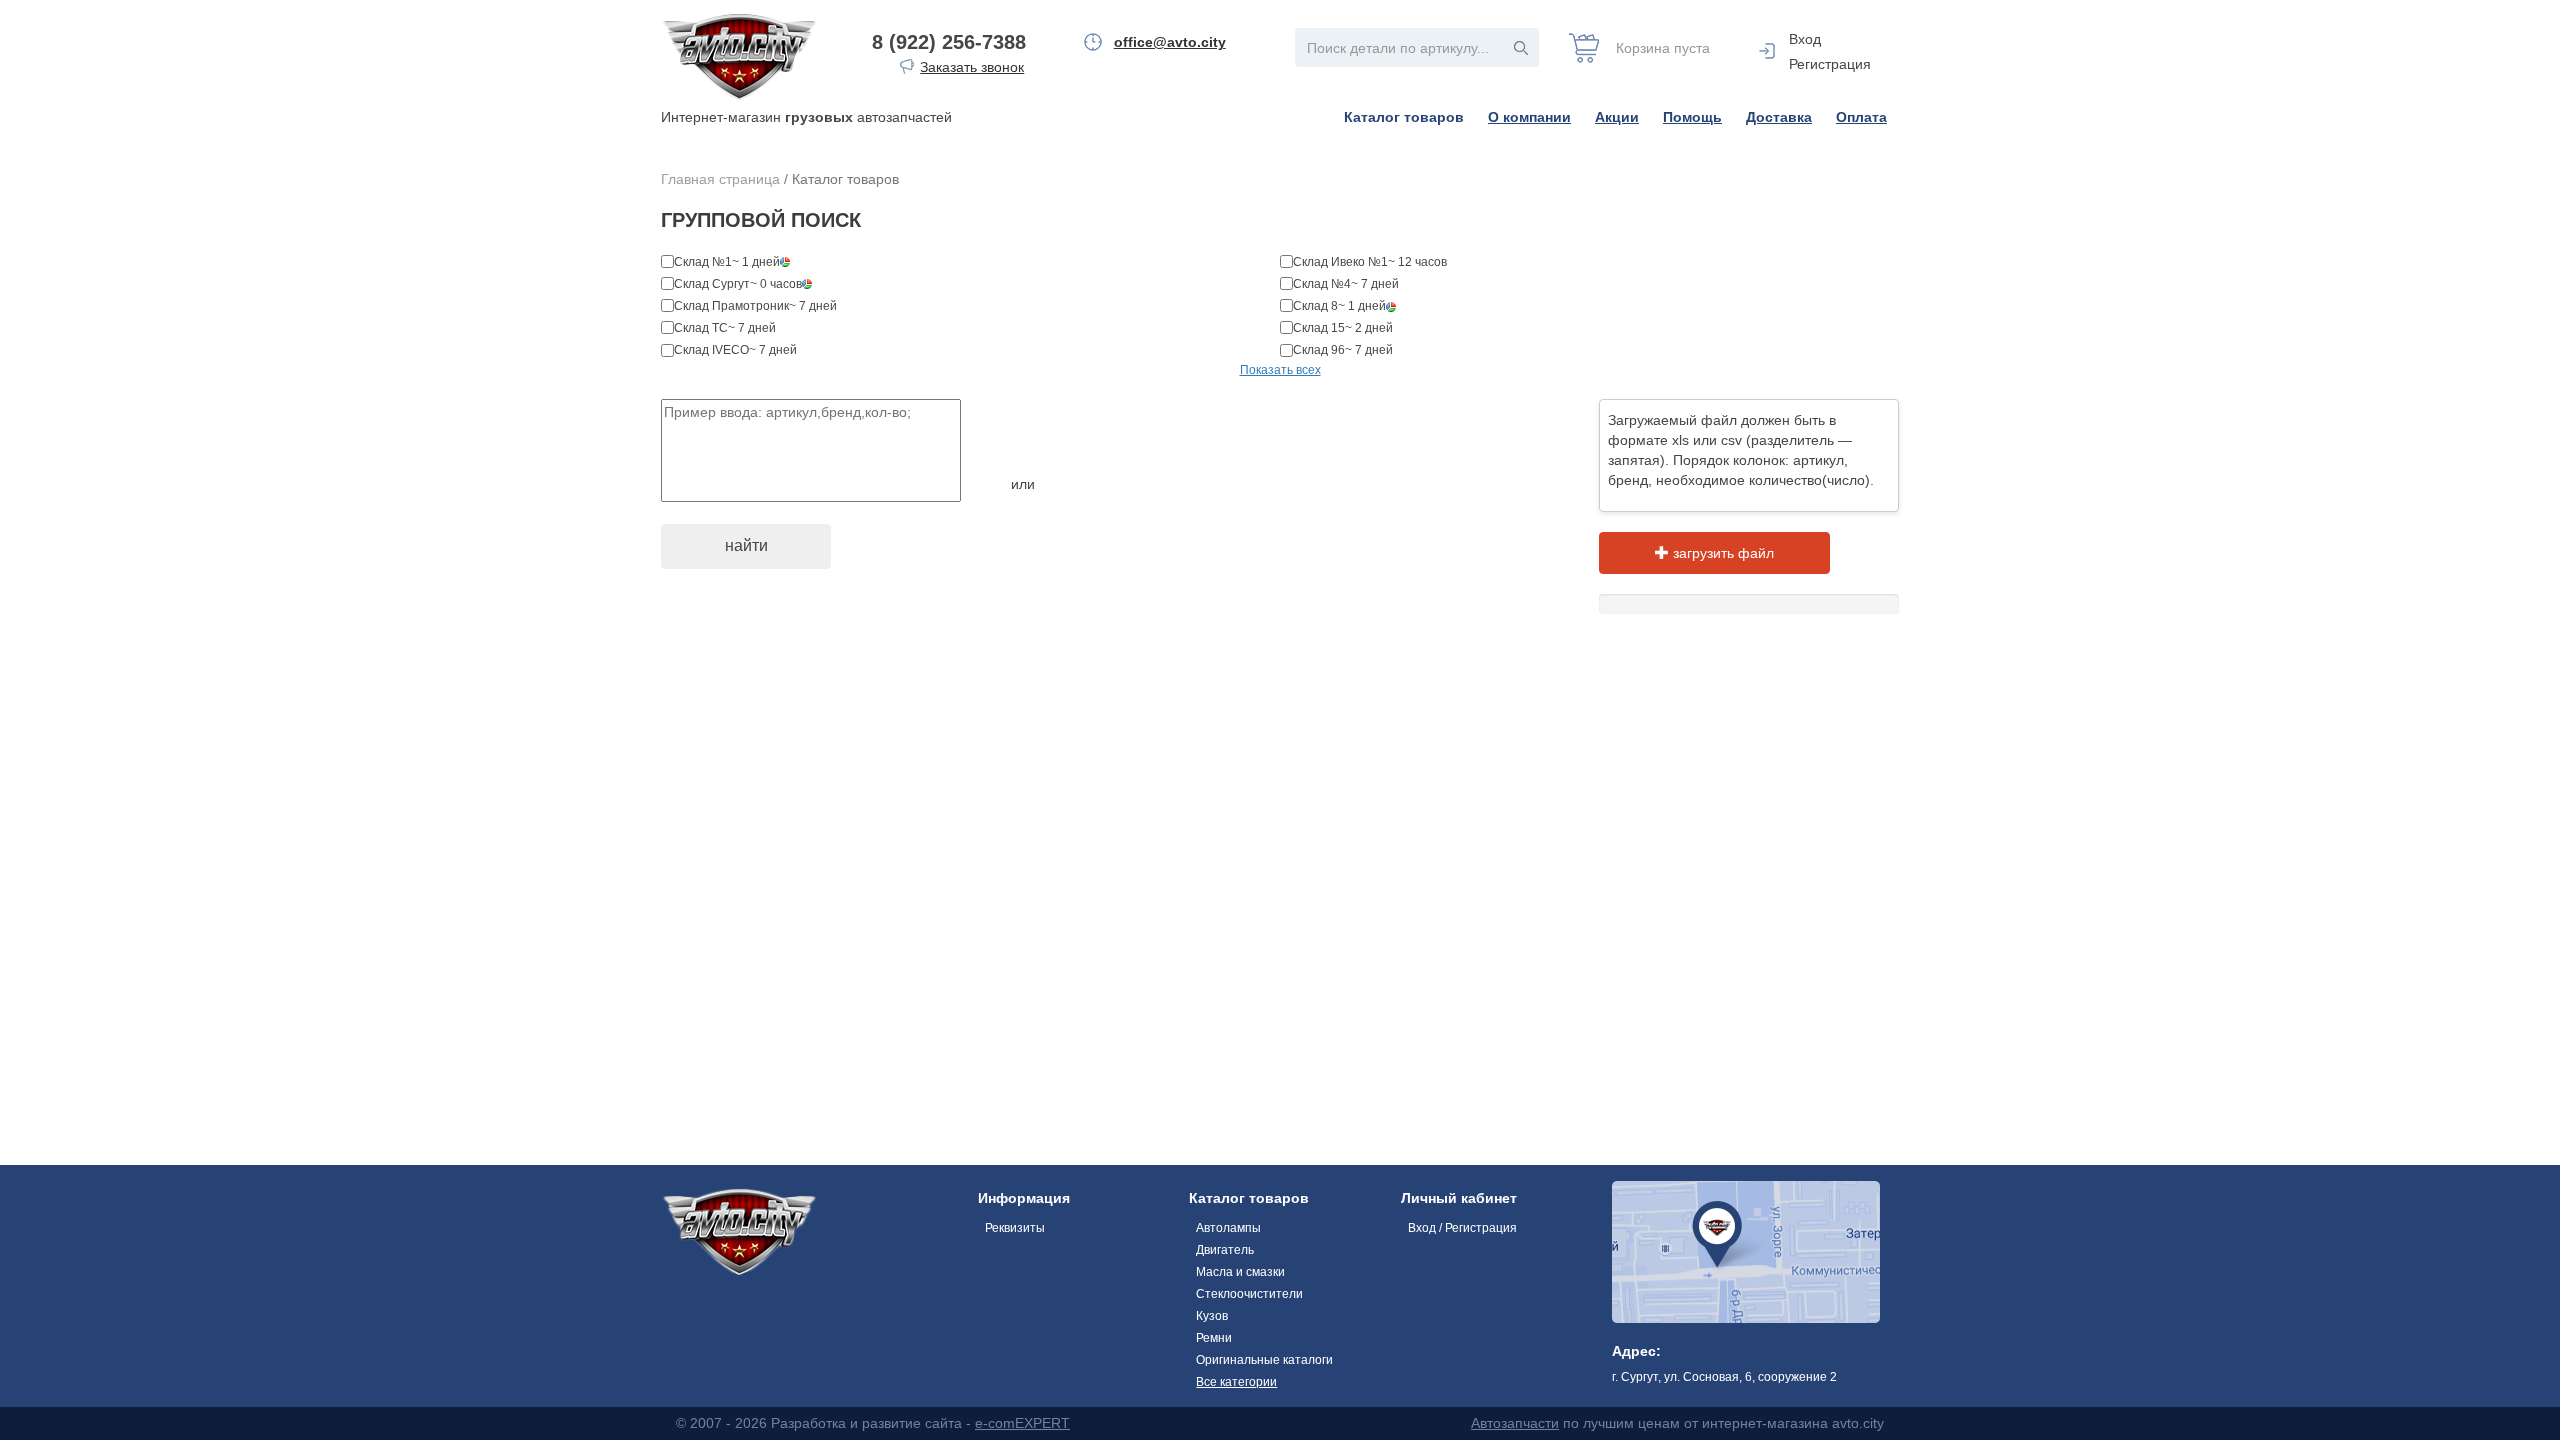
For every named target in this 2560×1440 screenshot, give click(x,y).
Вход (1805, 39)
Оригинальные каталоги (1264, 1360)
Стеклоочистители (1249, 1294)
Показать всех (1280, 370)
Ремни (1214, 1338)
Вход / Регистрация (1462, 1228)
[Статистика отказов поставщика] (785, 262)
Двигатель (1225, 1250)
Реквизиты (1015, 1228)
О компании (1529, 117)
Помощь (1692, 117)
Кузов (1212, 1316)
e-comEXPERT (1022, 1423)
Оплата (1861, 117)
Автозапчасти (1515, 1423)
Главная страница (720, 179)
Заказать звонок (972, 67)
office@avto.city (1170, 42)
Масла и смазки (1240, 1272)
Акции (1617, 117)
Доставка (1779, 117)
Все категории (1236, 1382)
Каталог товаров (1404, 117)
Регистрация (1830, 64)
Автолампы (1228, 1228)
